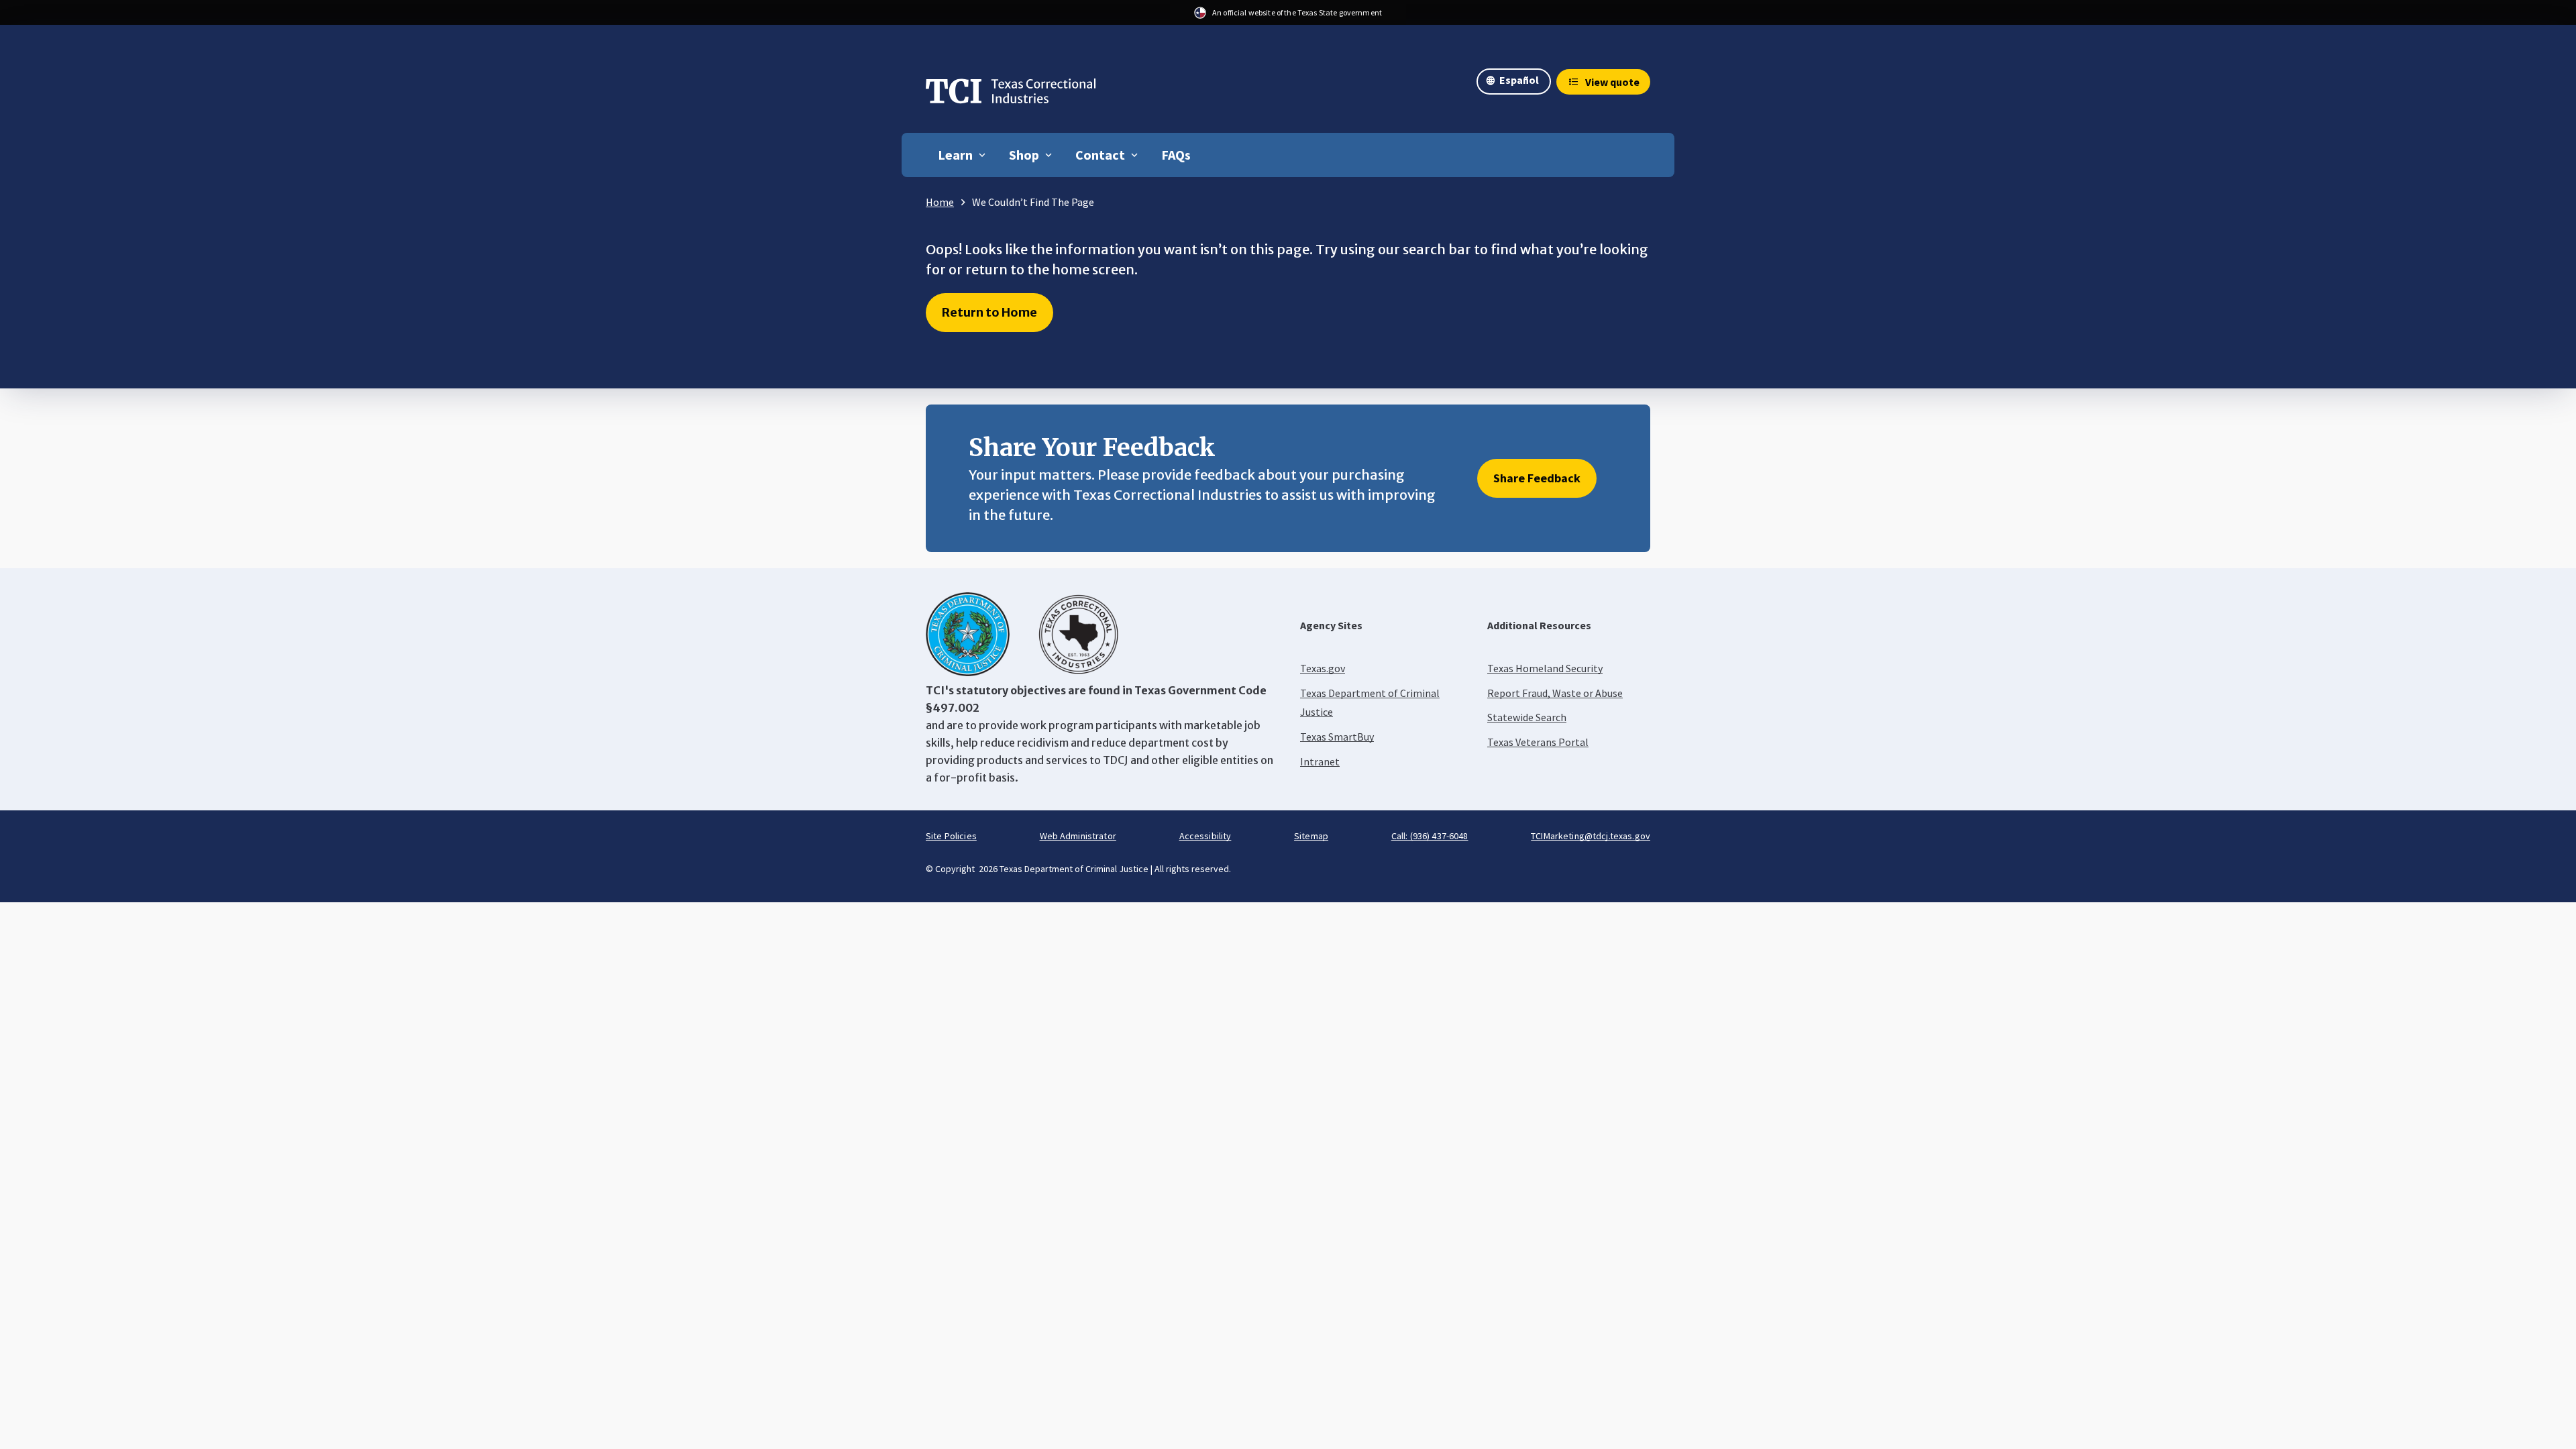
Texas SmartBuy (1337, 737)
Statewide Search (1527, 717)
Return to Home (989, 312)
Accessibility (1205, 836)
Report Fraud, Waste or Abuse (1555, 693)
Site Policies (951, 836)
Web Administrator (1078, 836)
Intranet (1320, 761)
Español (1519, 80)
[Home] (1011, 95)
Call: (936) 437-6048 (1430, 836)
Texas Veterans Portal (1538, 742)
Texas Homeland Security (1545, 668)
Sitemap (1311, 836)
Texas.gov (1323, 668)
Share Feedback (1537, 478)
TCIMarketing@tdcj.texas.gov (1591, 836)
